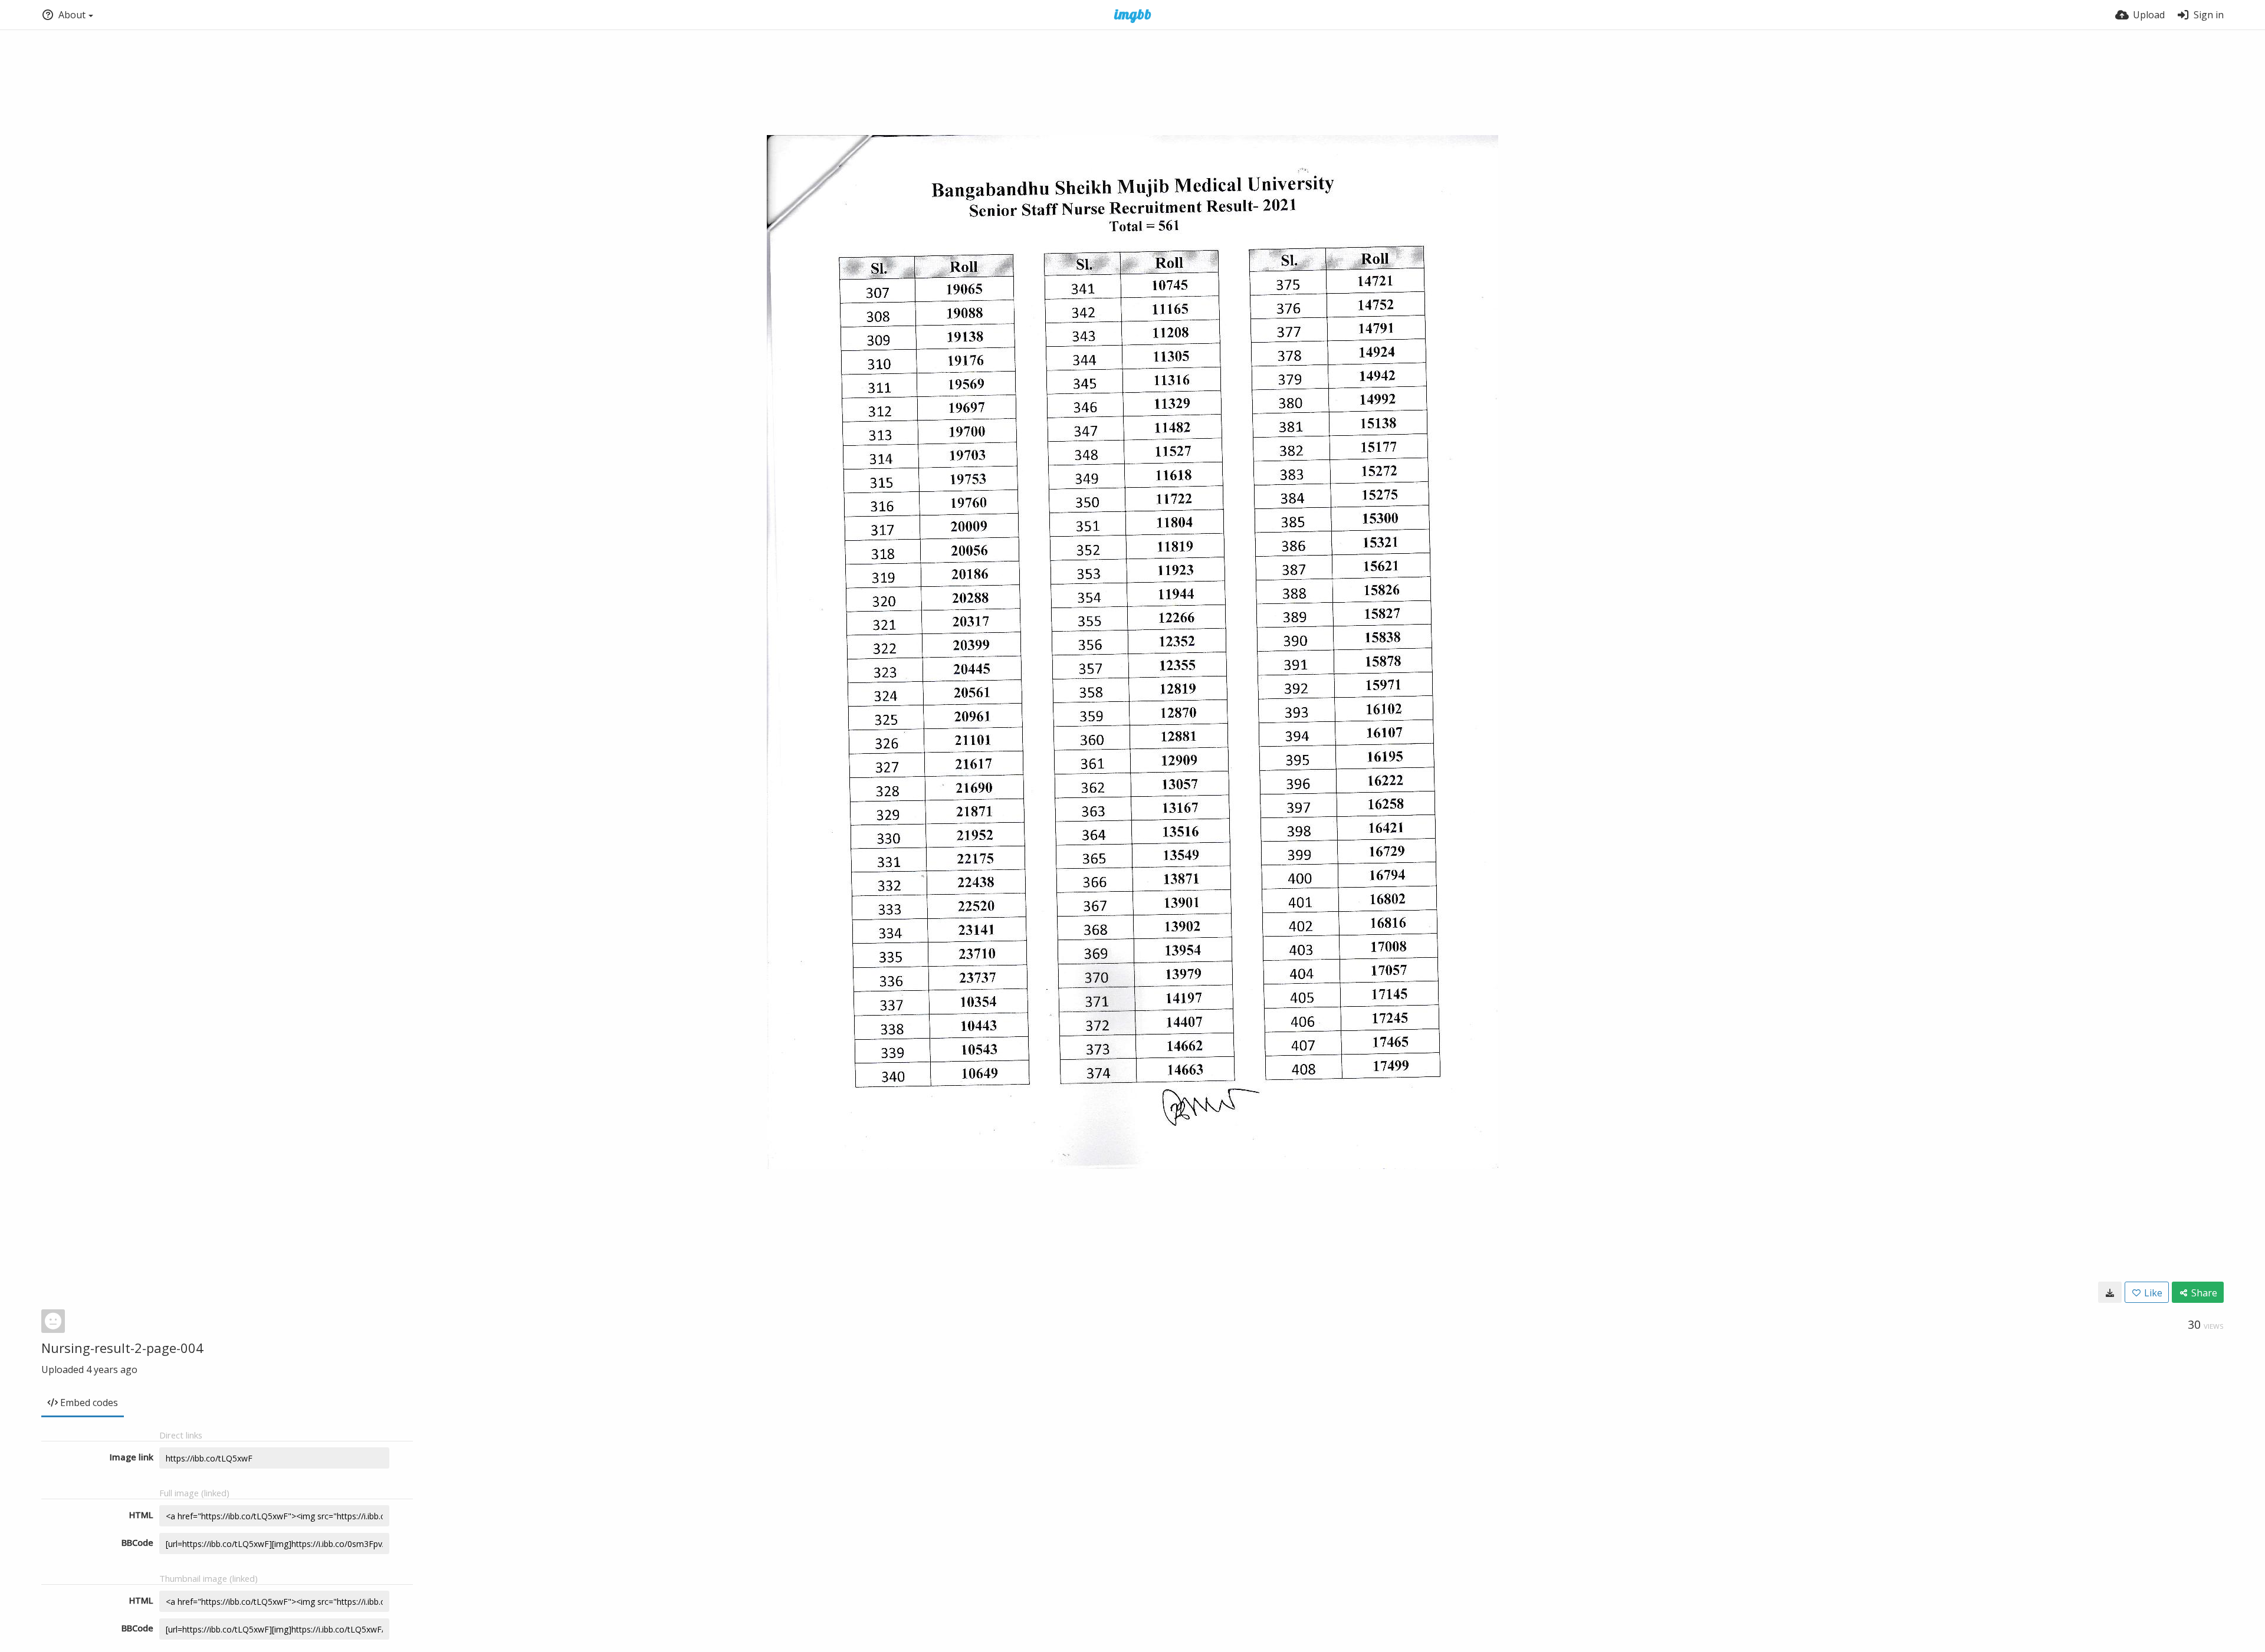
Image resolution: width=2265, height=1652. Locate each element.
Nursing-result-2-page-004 (122, 1348)
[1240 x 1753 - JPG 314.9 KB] (2110, 1292)
